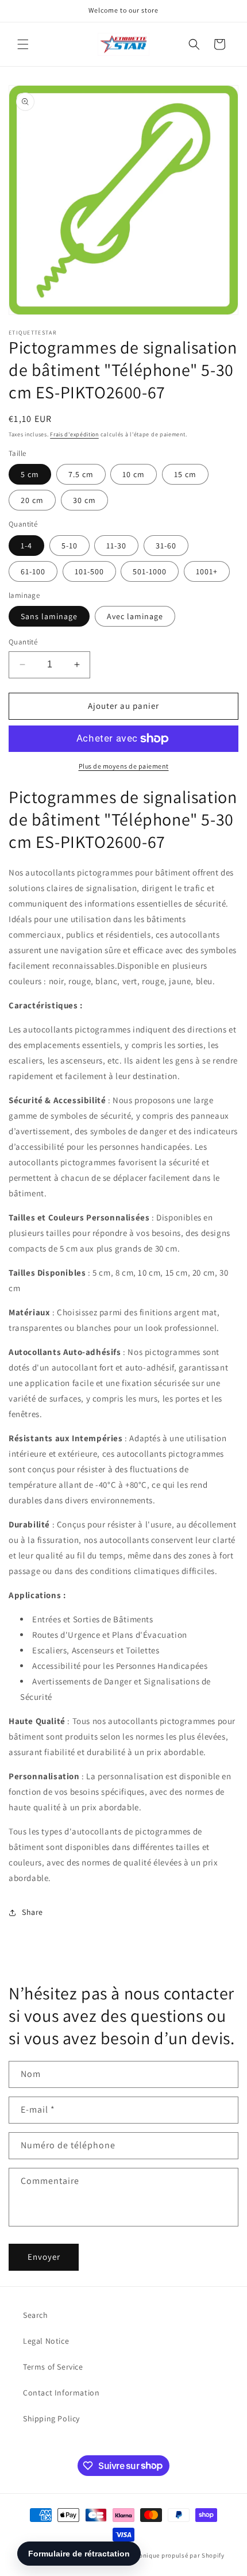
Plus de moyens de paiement (124, 766)
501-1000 (150, 571)
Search (36, 2315)
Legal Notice (46, 2341)
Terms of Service (53, 2367)
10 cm (134, 474)
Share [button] (32, 1912)
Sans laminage (49, 616)
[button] (23, 44)
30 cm (84, 500)
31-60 (166, 546)
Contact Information (61, 2393)
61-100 (33, 571)
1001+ (207, 571)
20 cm (32, 500)
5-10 (70, 546)
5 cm (30, 474)
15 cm (185, 474)
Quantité (23, 642)
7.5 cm (81, 474)
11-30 (116, 546)
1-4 (26, 546)
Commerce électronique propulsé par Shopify (157, 2555)
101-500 (89, 571)
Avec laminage (135, 616)
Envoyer (44, 2257)
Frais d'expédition (74, 434)
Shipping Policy (51, 2418)
